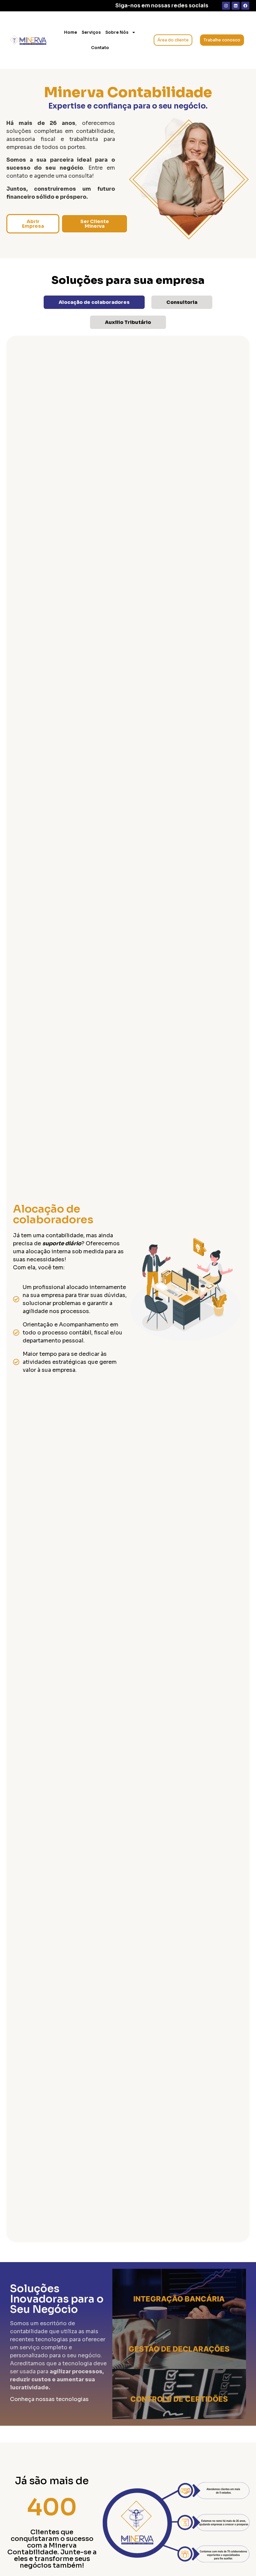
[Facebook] (245, 6)
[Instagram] (226, 6)
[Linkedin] (236, 6)
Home (70, 32)
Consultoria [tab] (182, 302)
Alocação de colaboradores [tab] (94, 302)
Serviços (91, 32)
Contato (100, 48)
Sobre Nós (117, 32)
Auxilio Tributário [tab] (128, 322)
